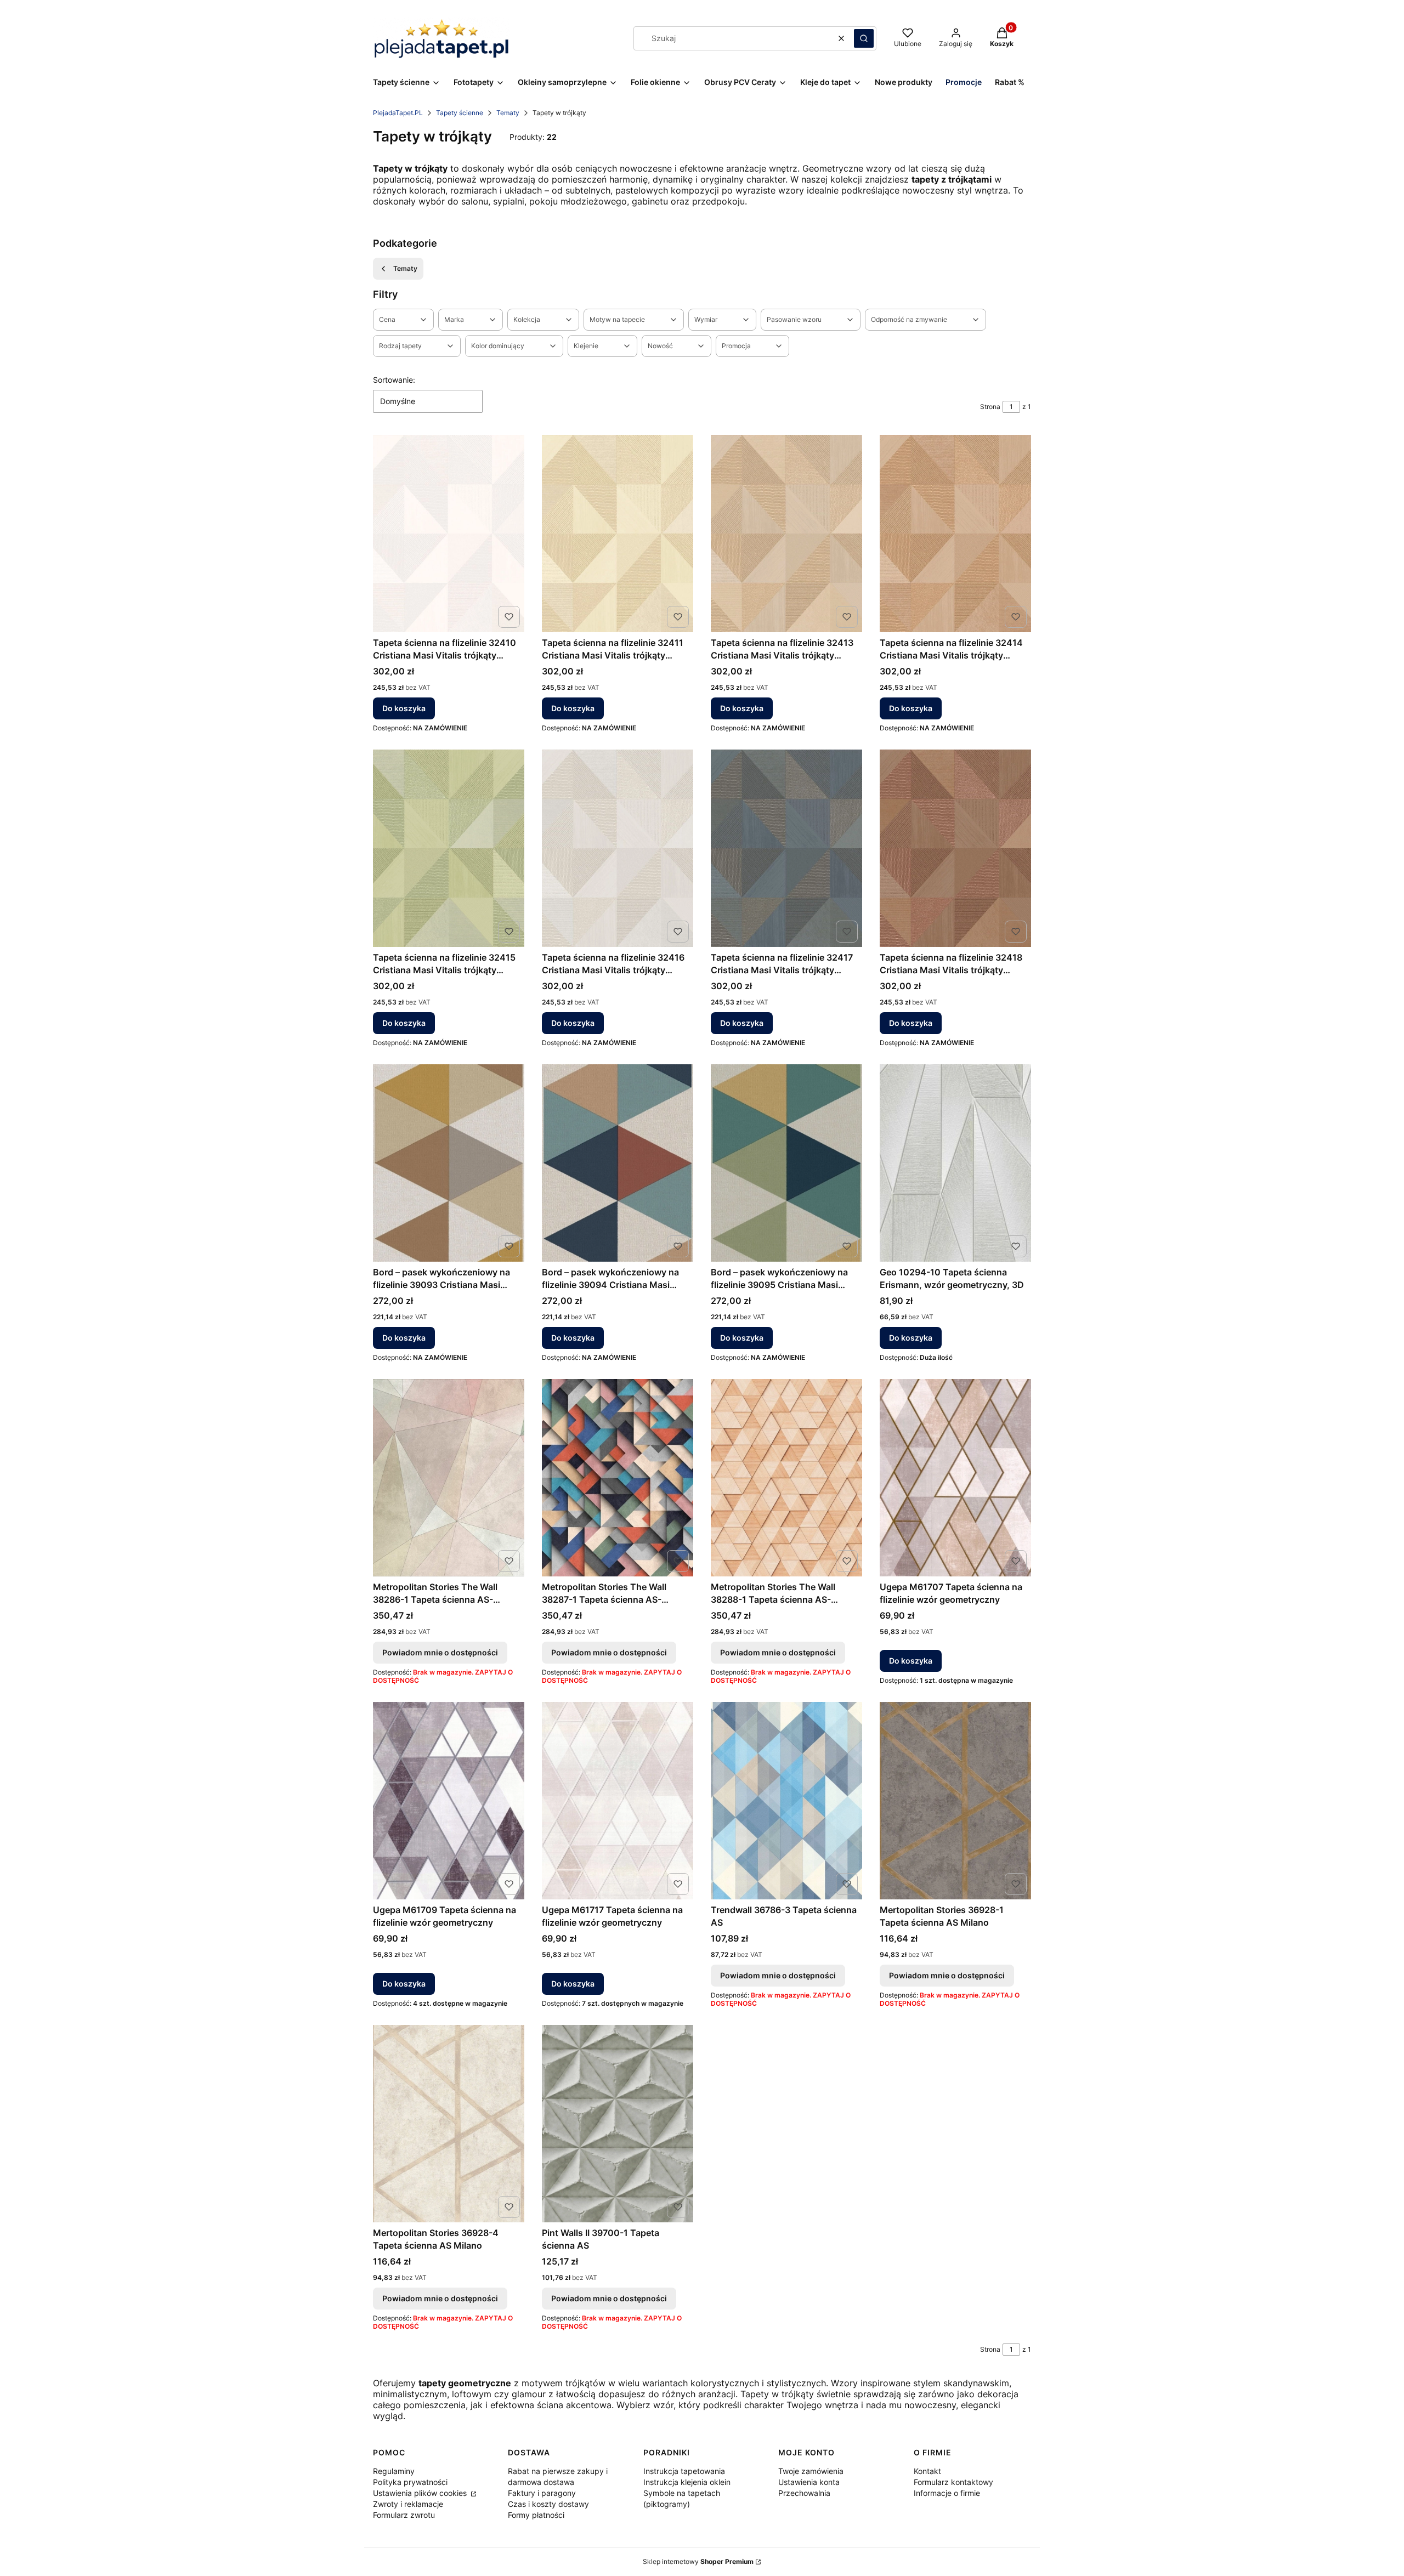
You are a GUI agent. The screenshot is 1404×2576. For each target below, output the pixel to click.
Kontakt (927, 2471)
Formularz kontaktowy (953, 2482)
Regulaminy (394, 2471)
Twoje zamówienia (811, 2471)
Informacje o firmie (947, 2493)
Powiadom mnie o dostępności (440, 1652)
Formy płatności (536, 2515)
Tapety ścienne (460, 113)
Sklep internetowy (698, 2561)
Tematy (508, 113)
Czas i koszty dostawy (548, 2504)
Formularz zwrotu (404, 2515)
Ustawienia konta (809, 2482)
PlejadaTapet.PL (398, 113)
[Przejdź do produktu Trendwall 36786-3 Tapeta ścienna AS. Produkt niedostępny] (786, 1801)
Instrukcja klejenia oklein (687, 2482)
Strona (990, 407)
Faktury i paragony (542, 2493)
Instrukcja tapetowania (684, 2471)
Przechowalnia (804, 2493)
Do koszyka (404, 708)
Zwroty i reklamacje (408, 2504)
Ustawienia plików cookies (421, 2493)
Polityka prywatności (410, 2482)
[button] (864, 38)
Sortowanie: (394, 380)
